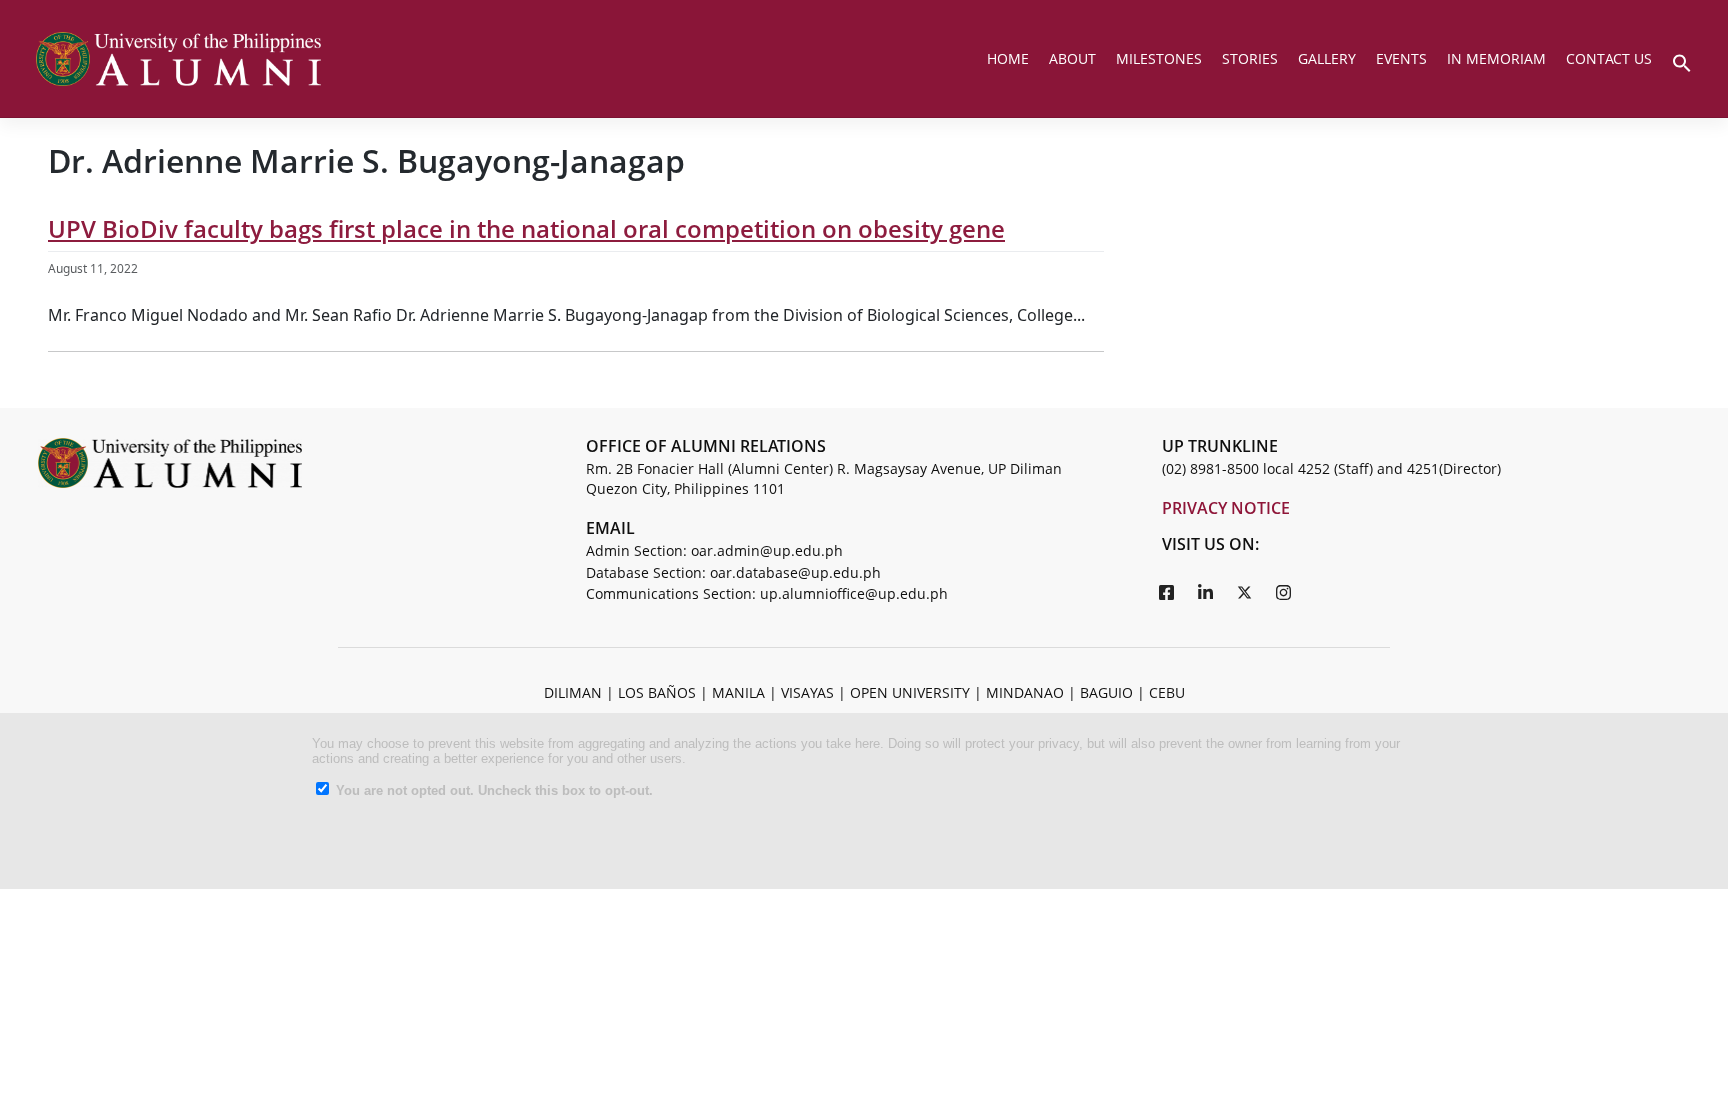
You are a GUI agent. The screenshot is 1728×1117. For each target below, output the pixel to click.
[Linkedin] (1206, 592)
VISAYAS (807, 692)
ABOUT (1072, 58)
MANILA (738, 692)
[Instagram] (1284, 592)
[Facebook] (1167, 592)
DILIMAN (573, 692)
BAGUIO (1106, 692)
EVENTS (1401, 58)
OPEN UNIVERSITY (910, 692)
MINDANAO (1025, 692)
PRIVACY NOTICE (1226, 508)
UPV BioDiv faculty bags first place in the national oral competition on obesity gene (526, 228)
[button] (1682, 61)
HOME (1008, 58)
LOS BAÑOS (657, 692)
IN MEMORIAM (1496, 58)
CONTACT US (1609, 58)
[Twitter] (1245, 592)
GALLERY (1327, 58)
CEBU (1167, 692)
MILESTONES (1159, 58)
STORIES (1250, 58)
